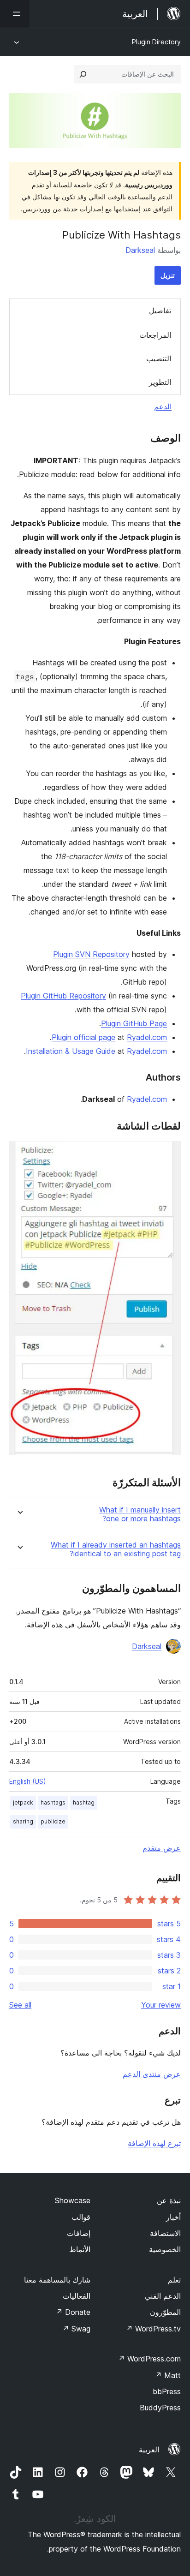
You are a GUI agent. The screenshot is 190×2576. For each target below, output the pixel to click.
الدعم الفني (163, 2296)
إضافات (79, 2233)
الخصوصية (165, 2249)
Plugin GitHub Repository (63, 996)
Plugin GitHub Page (134, 1023)
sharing (23, 1821)
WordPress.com (149, 2359)
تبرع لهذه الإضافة (154, 2143)
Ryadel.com (147, 1037)
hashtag (84, 1802)
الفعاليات (77, 2296)
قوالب (81, 2217)
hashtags (53, 1802)
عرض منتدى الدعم (152, 2074)
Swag (76, 2329)
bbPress (167, 2391)
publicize (53, 1821)
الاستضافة (165, 2233)
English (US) (28, 1781)
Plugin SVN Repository (91, 954)
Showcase (73, 2200)
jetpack (23, 1802)
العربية (149, 2450)
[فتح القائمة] (15, 14)
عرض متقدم (162, 1848)
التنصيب (159, 359)
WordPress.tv (153, 2329)
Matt (168, 2375)
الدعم (163, 406)
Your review (161, 2005)
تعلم (174, 2280)
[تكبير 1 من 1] (168, 1154)
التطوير (160, 382)
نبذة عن (169, 2200)
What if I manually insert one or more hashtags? (140, 1514)
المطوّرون (165, 2312)
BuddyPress (160, 2408)
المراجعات (155, 335)
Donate (73, 2312)
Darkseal (140, 250)
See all (20, 2005)
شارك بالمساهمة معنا (57, 2280)
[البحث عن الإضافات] (83, 74)
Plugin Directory (156, 42)
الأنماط (80, 2249)
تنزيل (168, 275)
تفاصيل (160, 311)
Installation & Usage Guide (71, 1051)
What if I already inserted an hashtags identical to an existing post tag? (116, 1549)
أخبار (173, 2217)
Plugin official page (83, 1037)
